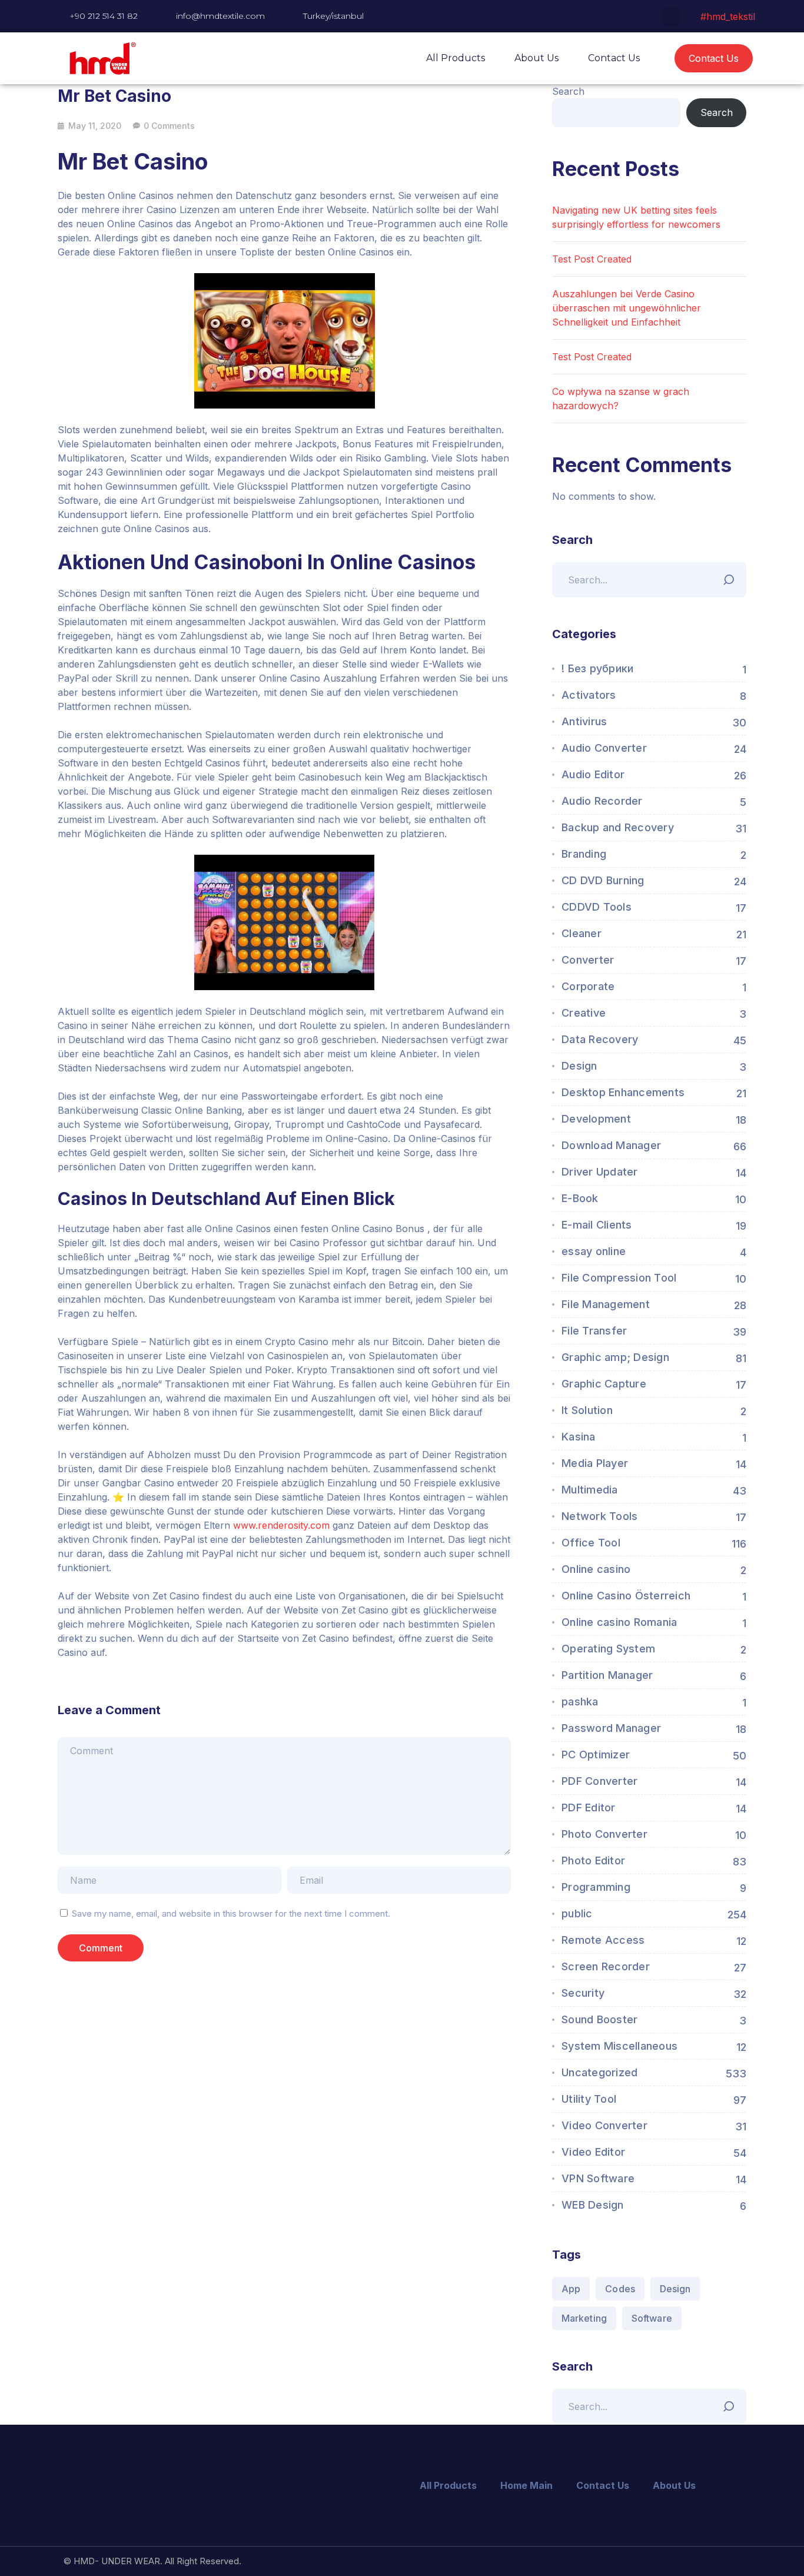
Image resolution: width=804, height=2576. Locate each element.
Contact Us (614, 58)
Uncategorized (599, 2072)
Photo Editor (593, 1860)
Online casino (596, 1569)
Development (596, 1119)
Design (579, 1066)
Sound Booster (599, 2019)
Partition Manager (607, 1675)
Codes (620, 2289)
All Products (456, 58)
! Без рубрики (597, 668)
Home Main (526, 2485)
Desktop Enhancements (623, 1092)
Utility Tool (589, 2099)
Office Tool (591, 1543)
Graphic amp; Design (615, 1357)
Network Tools (599, 1516)
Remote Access (603, 1940)
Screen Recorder (606, 1966)
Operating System (608, 1649)
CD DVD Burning (603, 880)
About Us (536, 58)
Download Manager (611, 1145)
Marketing (584, 2318)
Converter (588, 960)
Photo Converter (604, 1834)
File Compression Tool (619, 1278)
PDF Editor (589, 1807)
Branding (584, 854)
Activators (589, 695)
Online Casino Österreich (626, 1596)
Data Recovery (600, 1039)
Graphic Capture (604, 1384)
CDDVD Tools (597, 907)
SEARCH (732, 577)
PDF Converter (599, 1781)
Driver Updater (600, 1172)
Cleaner (582, 933)
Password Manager (611, 1728)
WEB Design (593, 2205)
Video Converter (604, 2125)
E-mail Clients (597, 1225)
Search (568, 91)
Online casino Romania (619, 1622)
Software (652, 2318)
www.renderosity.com (281, 1525)
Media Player (595, 1463)
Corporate (588, 986)
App (571, 2289)
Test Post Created (592, 259)
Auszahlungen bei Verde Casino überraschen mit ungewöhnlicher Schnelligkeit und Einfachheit (627, 308)
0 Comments (169, 126)
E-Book (580, 1198)
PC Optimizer (596, 1755)
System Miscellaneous (619, 2046)
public (577, 1913)
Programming (596, 1887)
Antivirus (584, 721)
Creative (584, 1013)
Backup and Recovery (618, 827)
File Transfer (594, 1331)
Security (583, 1993)
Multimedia (590, 1490)
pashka (580, 1702)
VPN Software (598, 2178)
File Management (606, 1304)
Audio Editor (593, 774)
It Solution (587, 1410)
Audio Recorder (602, 801)
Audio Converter (604, 748)
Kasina (579, 1437)
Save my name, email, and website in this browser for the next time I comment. (231, 1913)
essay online (594, 1251)
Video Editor (593, 2152)
